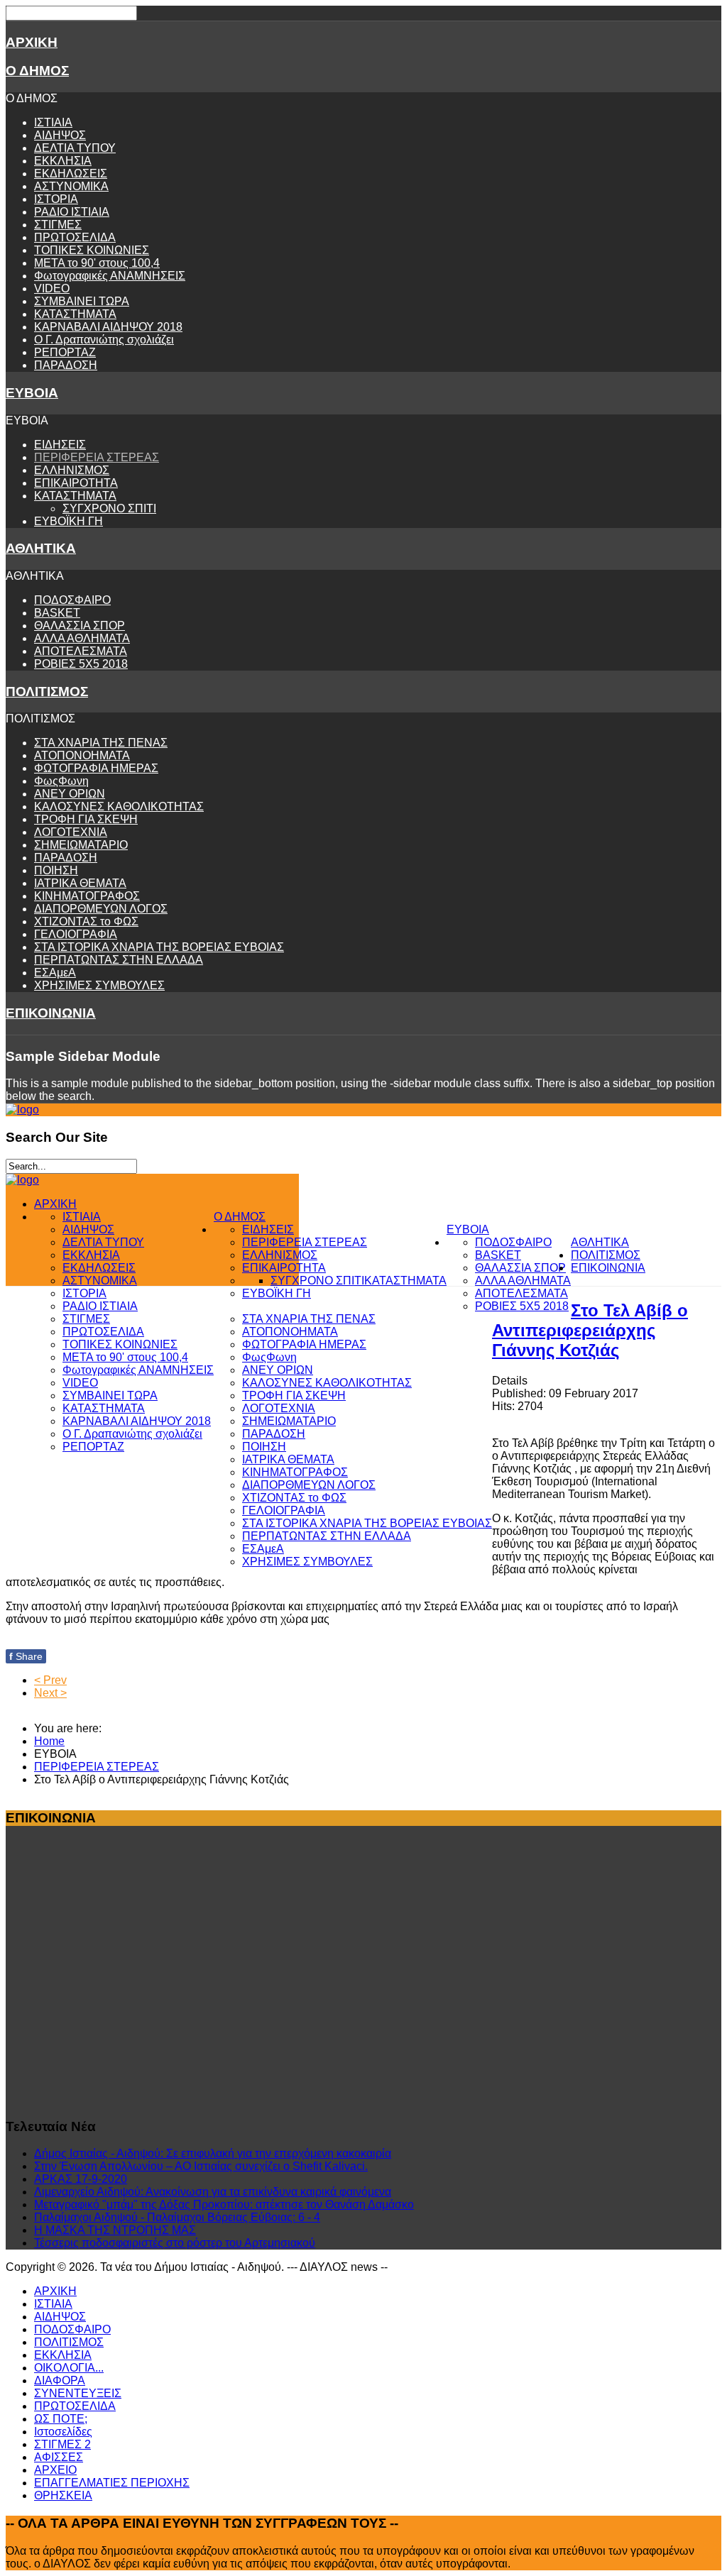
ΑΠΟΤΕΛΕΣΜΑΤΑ (81, 651)
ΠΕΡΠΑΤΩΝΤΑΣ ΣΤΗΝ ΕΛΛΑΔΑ (119, 960)
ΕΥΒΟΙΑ (32, 393)
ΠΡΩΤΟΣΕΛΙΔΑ (75, 237)
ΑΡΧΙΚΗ (32, 42)
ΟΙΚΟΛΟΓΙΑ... (69, 2368)
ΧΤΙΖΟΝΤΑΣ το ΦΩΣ (86, 921)
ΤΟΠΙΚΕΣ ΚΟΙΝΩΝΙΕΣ (92, 250)
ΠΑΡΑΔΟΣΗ (66, 365)
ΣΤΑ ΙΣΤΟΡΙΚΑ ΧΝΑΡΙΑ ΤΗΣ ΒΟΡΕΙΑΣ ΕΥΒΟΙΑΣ (159, 947)
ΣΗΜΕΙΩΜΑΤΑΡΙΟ (81, 845)
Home (49, 1741)
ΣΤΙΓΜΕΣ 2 (62, 2444)
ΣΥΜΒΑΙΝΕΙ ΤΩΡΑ (82, 301)
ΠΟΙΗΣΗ (56, 870)
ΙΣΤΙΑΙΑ (53, 122)
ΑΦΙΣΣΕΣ (59, 2457)
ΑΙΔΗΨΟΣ (60, 135)
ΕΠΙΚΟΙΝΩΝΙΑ (51, 1013)
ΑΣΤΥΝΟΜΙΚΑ (71, 186)
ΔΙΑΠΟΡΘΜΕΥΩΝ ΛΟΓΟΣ (101, 909)
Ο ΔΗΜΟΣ (37, 71)
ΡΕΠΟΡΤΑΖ (65, 352)
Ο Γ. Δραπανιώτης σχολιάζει (104, 340)
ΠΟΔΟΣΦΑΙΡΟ (72, 600)
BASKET (57, 613)
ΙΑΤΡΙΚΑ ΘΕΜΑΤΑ (80, 883)
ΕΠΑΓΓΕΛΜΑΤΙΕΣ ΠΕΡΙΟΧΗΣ (112, 2483)
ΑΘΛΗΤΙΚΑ (41, 548)
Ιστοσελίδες (63, 2432)
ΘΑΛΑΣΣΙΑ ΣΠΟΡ (80, 626)
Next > (50, 1693)
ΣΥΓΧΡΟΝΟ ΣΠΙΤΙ (109, 508)
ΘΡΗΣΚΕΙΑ (63, 2495)
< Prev (50, 1680)
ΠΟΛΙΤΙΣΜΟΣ (47, 692)
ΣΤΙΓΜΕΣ (58, 225)
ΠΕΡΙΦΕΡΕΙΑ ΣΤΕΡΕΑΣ (97, 457)
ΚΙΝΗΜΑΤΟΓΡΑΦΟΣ (87, 896)
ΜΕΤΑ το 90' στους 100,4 (97, 263)
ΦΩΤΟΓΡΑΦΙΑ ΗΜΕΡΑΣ (96, 768)
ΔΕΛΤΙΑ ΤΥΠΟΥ (75, 148)
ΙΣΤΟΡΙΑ (56, 199)
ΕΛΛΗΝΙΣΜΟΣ (72, 470)
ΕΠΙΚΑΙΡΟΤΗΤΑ (76, 483)
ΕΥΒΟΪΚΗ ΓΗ (69, 521)
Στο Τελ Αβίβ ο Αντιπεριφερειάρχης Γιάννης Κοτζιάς (590, 1330)
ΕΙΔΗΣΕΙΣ (60, 445)
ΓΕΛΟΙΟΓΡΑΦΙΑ (76, 934)
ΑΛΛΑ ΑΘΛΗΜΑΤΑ (82, 638)
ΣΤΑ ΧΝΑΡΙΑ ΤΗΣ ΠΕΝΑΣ (101, 743)
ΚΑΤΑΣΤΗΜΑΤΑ (75, 314)
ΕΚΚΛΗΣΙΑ (63, 161)
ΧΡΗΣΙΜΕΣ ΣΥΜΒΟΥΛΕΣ (99, 985)
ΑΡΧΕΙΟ (55, 2470)
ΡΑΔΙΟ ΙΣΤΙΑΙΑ (72, 212)
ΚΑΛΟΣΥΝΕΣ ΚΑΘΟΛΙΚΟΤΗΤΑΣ (119, 807)
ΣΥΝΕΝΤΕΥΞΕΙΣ (78, 2393)
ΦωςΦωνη (61, 781)
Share (26, 1656)
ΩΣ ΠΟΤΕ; (61, 2419)
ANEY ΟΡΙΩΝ (70, 794)
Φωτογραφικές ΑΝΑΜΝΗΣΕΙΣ (110, 276)
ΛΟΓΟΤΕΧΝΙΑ (71, 832)
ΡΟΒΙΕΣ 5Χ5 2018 (81, 664)
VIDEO (52, 288)
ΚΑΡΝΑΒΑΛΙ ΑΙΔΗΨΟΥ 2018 (108, 327)
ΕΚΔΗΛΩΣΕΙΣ (71, 174)
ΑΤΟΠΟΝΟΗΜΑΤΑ (82, 755)
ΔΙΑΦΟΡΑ (60, 2380)
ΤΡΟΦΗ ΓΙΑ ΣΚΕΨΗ (86, 819)
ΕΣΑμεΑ (55, 973)
